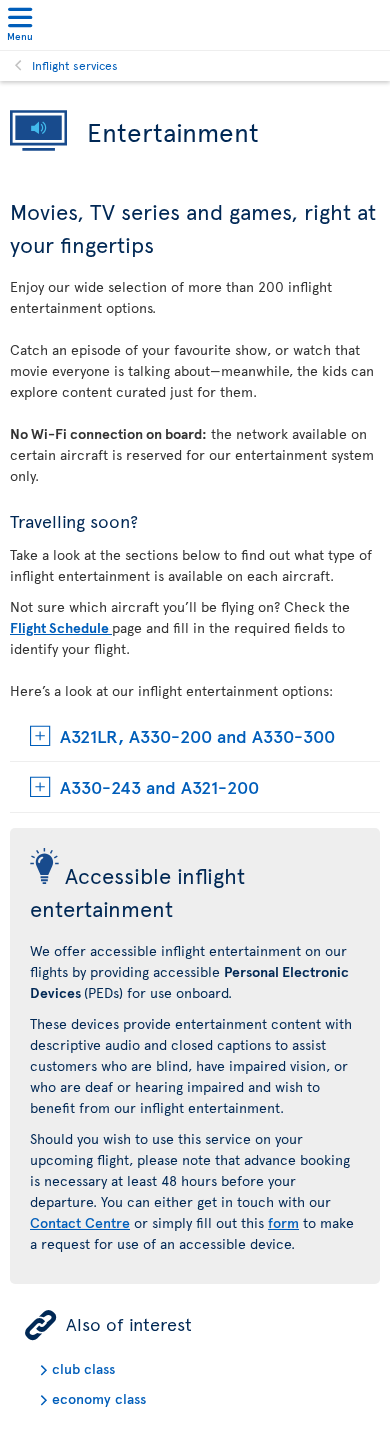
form (283, 1222)
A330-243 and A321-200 (159, 786)
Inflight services (75, 65)
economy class (99, 1398)
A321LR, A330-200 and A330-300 (197, 735)
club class (83, 1368)
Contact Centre (80, 1222)
